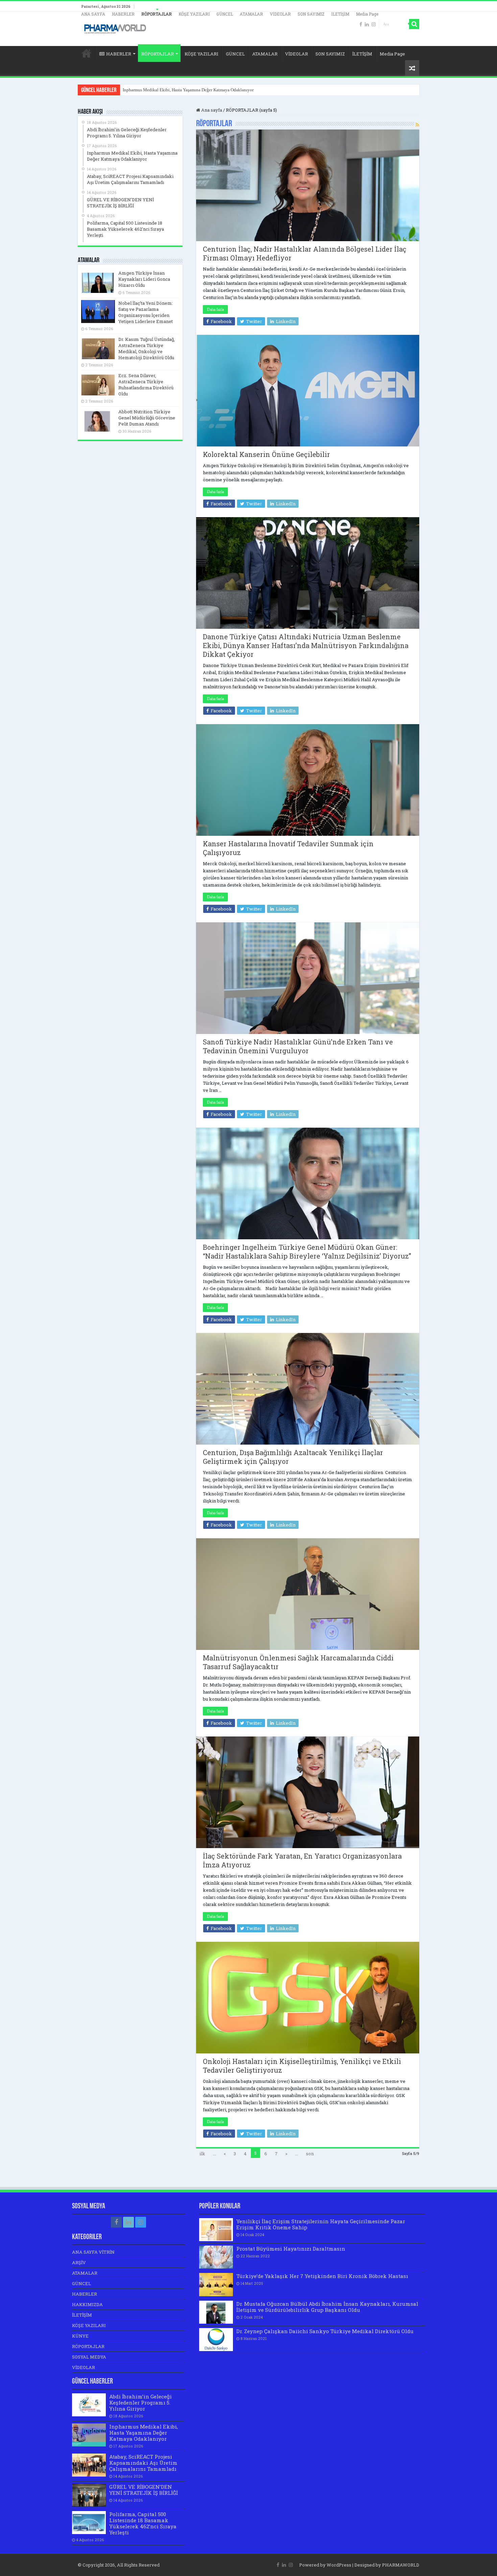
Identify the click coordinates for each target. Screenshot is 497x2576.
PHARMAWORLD (401, 2565)
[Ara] (414, 24)
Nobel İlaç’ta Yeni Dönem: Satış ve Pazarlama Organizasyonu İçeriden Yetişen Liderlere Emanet (146, 312)
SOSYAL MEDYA (89, 2357)
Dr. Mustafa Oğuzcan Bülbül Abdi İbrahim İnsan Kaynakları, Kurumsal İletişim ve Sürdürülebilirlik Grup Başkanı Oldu (327, 2307)
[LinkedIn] (367, 24)
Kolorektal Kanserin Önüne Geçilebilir (266, 454)
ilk (202, 2154)
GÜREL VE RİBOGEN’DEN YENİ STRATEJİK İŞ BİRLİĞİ (144, 2490)
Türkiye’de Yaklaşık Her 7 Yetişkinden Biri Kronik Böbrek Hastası (322, 2276)
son (310, 2154)
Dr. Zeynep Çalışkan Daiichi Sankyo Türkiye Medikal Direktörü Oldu (325, 2331)
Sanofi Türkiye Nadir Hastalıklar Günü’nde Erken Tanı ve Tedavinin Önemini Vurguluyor (298, 1046)
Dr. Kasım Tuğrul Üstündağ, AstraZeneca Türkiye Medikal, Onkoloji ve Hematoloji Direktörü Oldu (147, 348)
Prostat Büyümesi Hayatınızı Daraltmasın (291, 2249)
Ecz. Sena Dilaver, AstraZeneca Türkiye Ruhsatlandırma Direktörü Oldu (146, 385)
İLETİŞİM (340, 14)
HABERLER (123, 14)
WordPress (339, 2565)
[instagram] (374, 24)
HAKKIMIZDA (87, 2304)
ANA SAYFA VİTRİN (93, 2252)
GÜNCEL (225, 14)
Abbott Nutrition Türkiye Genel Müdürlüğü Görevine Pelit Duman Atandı (147, 418)
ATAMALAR (251, 14)
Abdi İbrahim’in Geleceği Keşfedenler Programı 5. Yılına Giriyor (140, 2402)
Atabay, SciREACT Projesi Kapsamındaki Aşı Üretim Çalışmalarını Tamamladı (194, 90)
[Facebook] (361, 24)
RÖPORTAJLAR (157, 14)
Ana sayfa (211, 110)
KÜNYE (80, 2336)
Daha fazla (215, 309)
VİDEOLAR (280, 14)
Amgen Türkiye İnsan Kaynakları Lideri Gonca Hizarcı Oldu (144, 279)
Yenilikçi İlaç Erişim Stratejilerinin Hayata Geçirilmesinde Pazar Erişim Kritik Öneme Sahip (321, 2224)
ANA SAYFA (93, 14)
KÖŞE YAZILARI (194, 14)
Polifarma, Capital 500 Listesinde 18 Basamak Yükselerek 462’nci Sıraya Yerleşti (143, 2523)
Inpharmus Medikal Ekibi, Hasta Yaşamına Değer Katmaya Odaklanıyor (144, 2433)
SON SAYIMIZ (311, 14)
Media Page (367, 14)
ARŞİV (79, 2262)
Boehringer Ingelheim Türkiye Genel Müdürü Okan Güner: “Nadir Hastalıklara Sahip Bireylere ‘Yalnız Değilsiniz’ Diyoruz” (307, 1251)
